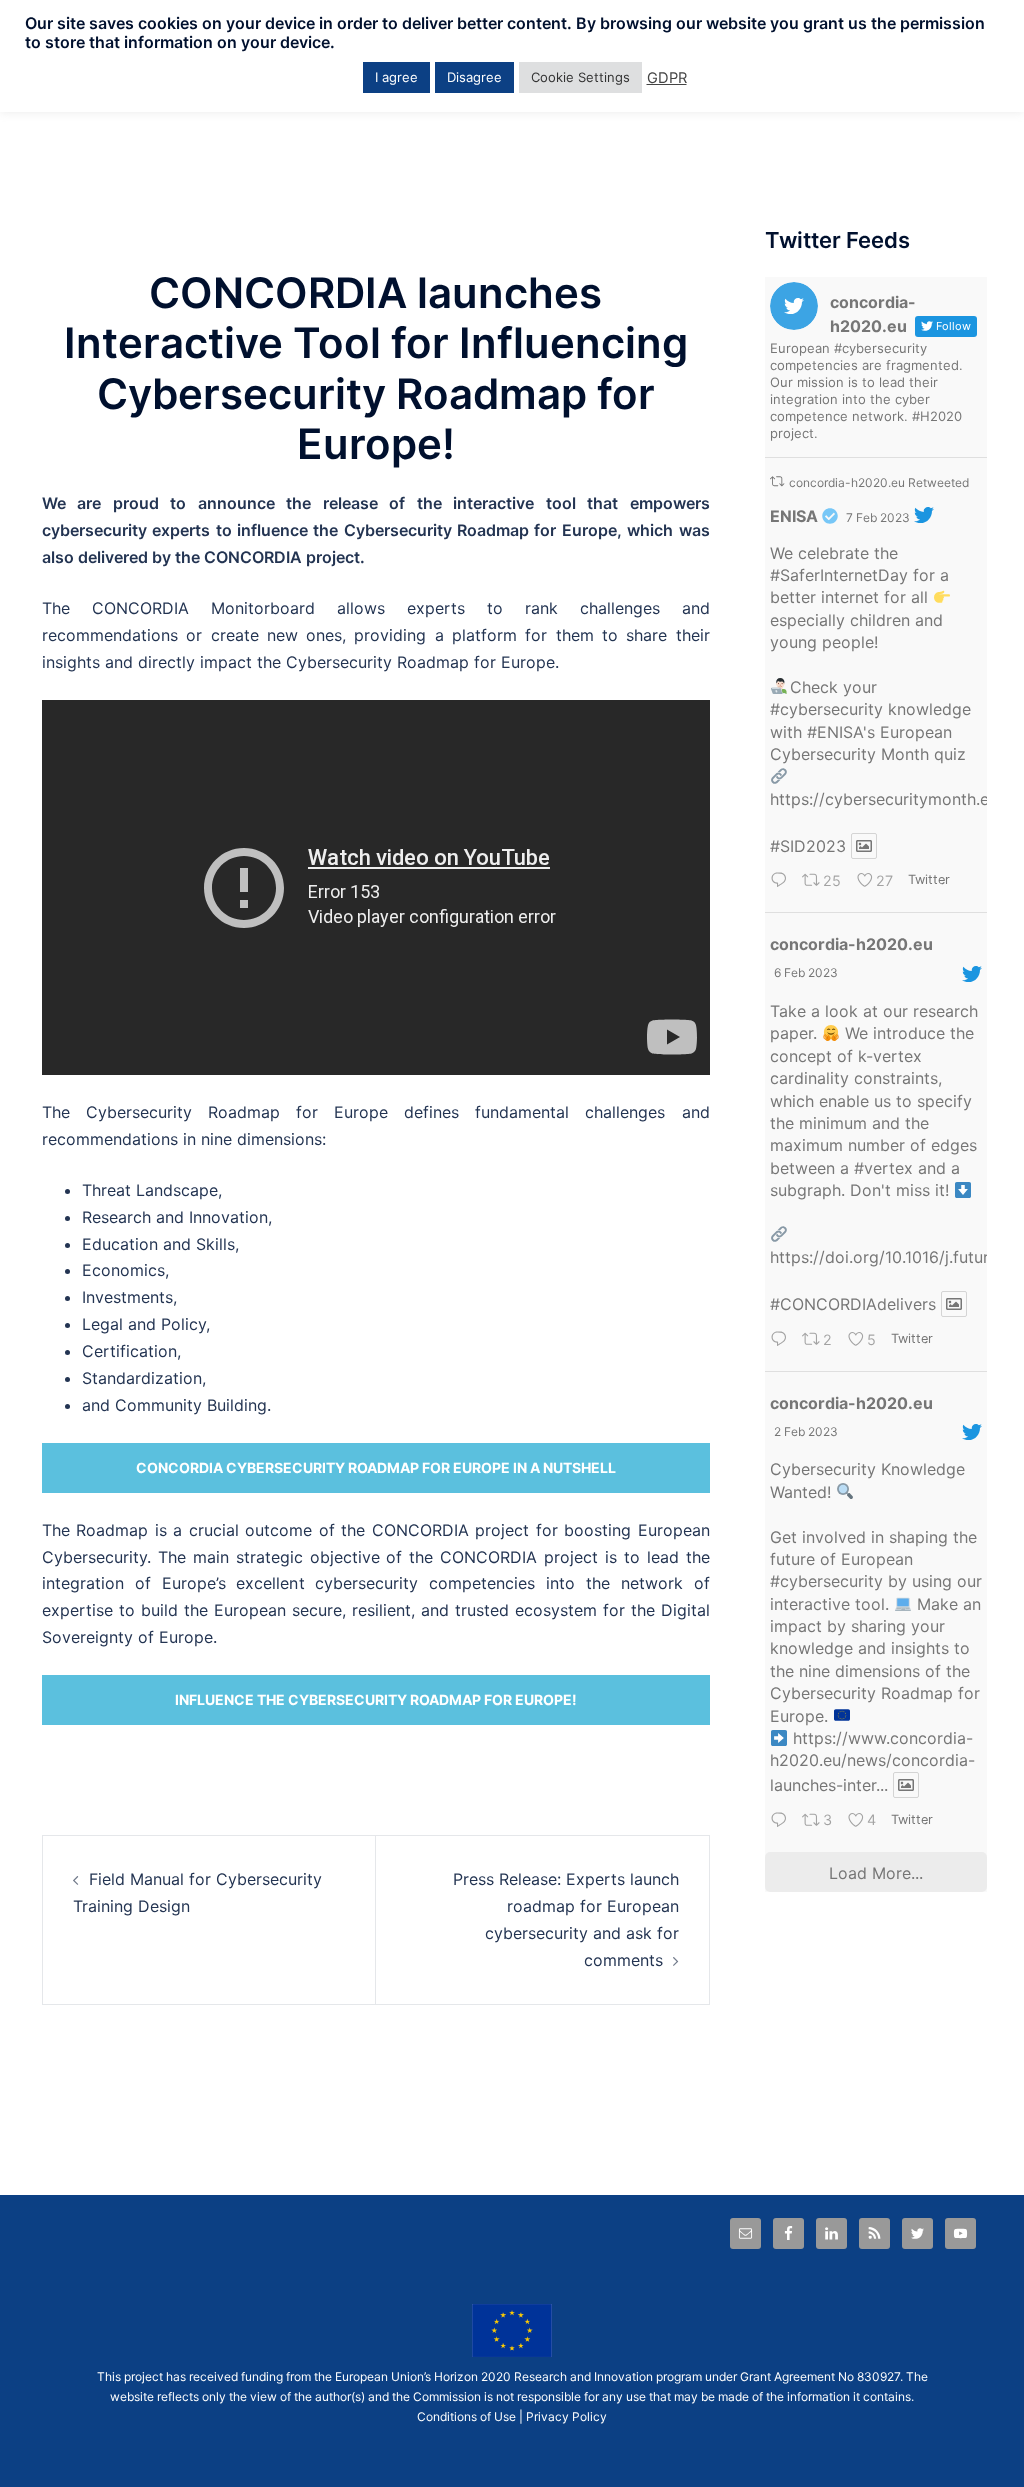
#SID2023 (808, 846)
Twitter (928, 879)
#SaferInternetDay (839, 575)
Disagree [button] (474, 77)
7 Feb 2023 (878, 517)
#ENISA (835, 732)
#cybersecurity (826, 709)
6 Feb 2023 (806, 972)
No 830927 (869, 2376)
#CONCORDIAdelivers (853, 1304)
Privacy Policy (566, 2416)
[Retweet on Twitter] (777, 481)
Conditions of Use (466, 2416)
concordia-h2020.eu (851, 944)
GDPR (667, 78)
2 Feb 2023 (806, 1431)
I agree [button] (396, 77)
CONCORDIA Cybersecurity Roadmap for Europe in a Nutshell (376, 1467)
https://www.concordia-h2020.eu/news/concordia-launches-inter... (872, 1761)
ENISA (794, 516)
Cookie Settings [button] (580, 77)
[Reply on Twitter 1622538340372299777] (781, 1340)
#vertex (883, 1168)
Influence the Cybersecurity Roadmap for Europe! (376, 1699)
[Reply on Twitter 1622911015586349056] (781, 882)
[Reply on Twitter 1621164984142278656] (781, 1821)
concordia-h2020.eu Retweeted (879, 482)
